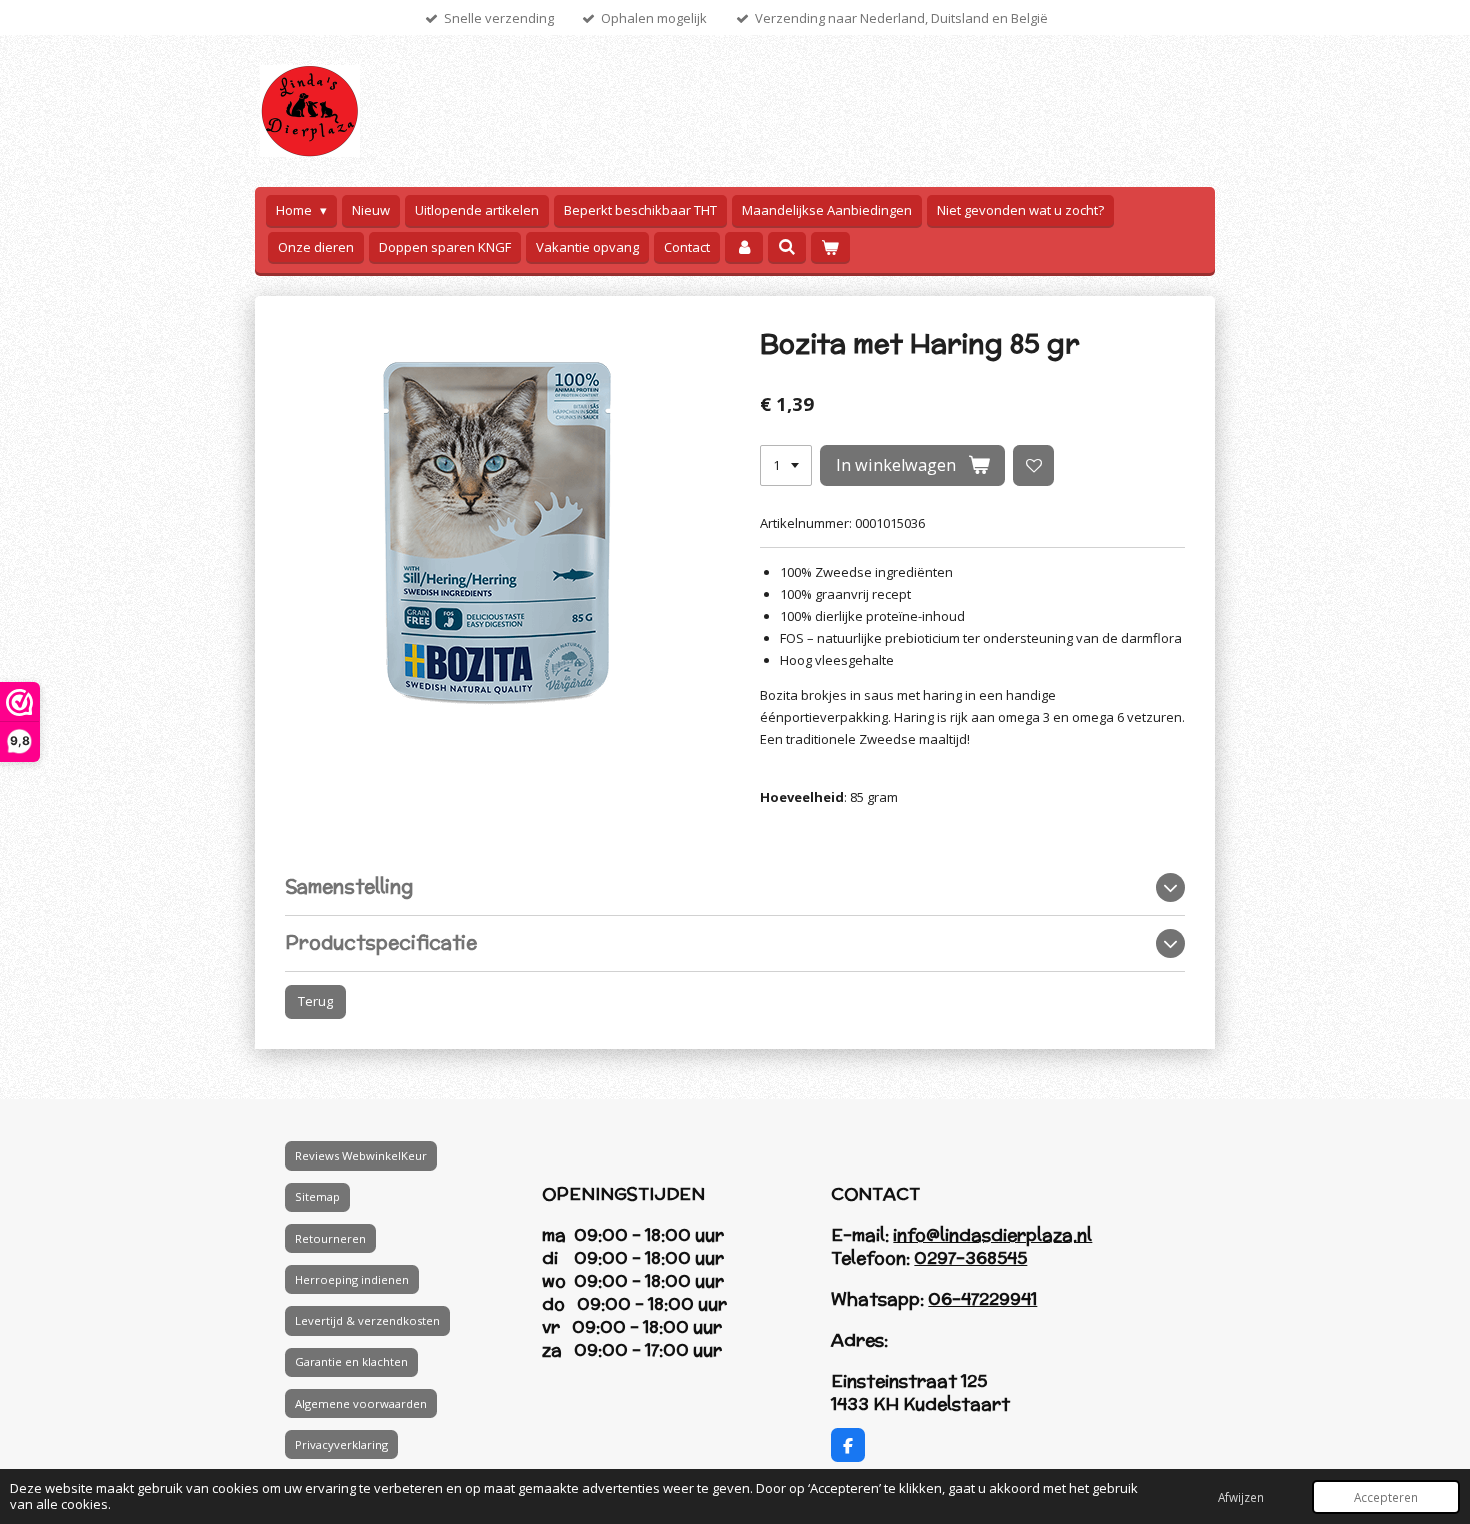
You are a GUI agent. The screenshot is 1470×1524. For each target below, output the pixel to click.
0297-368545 (970, 1258)
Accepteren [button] (1386, 1497)
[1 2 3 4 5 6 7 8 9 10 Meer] (786, 465)
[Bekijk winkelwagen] (830, 247)
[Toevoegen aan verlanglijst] (1033, 465)
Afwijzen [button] (1241, 1497)
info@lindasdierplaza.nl (992, 1235)
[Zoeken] (787, 247)
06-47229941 (982, 1299)
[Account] (744, 247)
